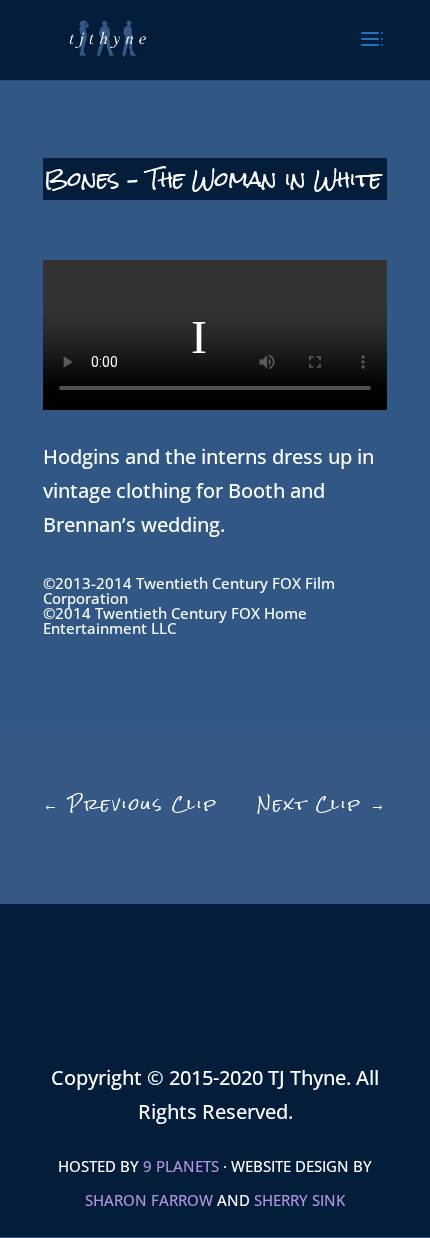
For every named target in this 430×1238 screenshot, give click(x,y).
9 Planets (181, 1166)
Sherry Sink (299, 1200)
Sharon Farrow (149, 1200)
